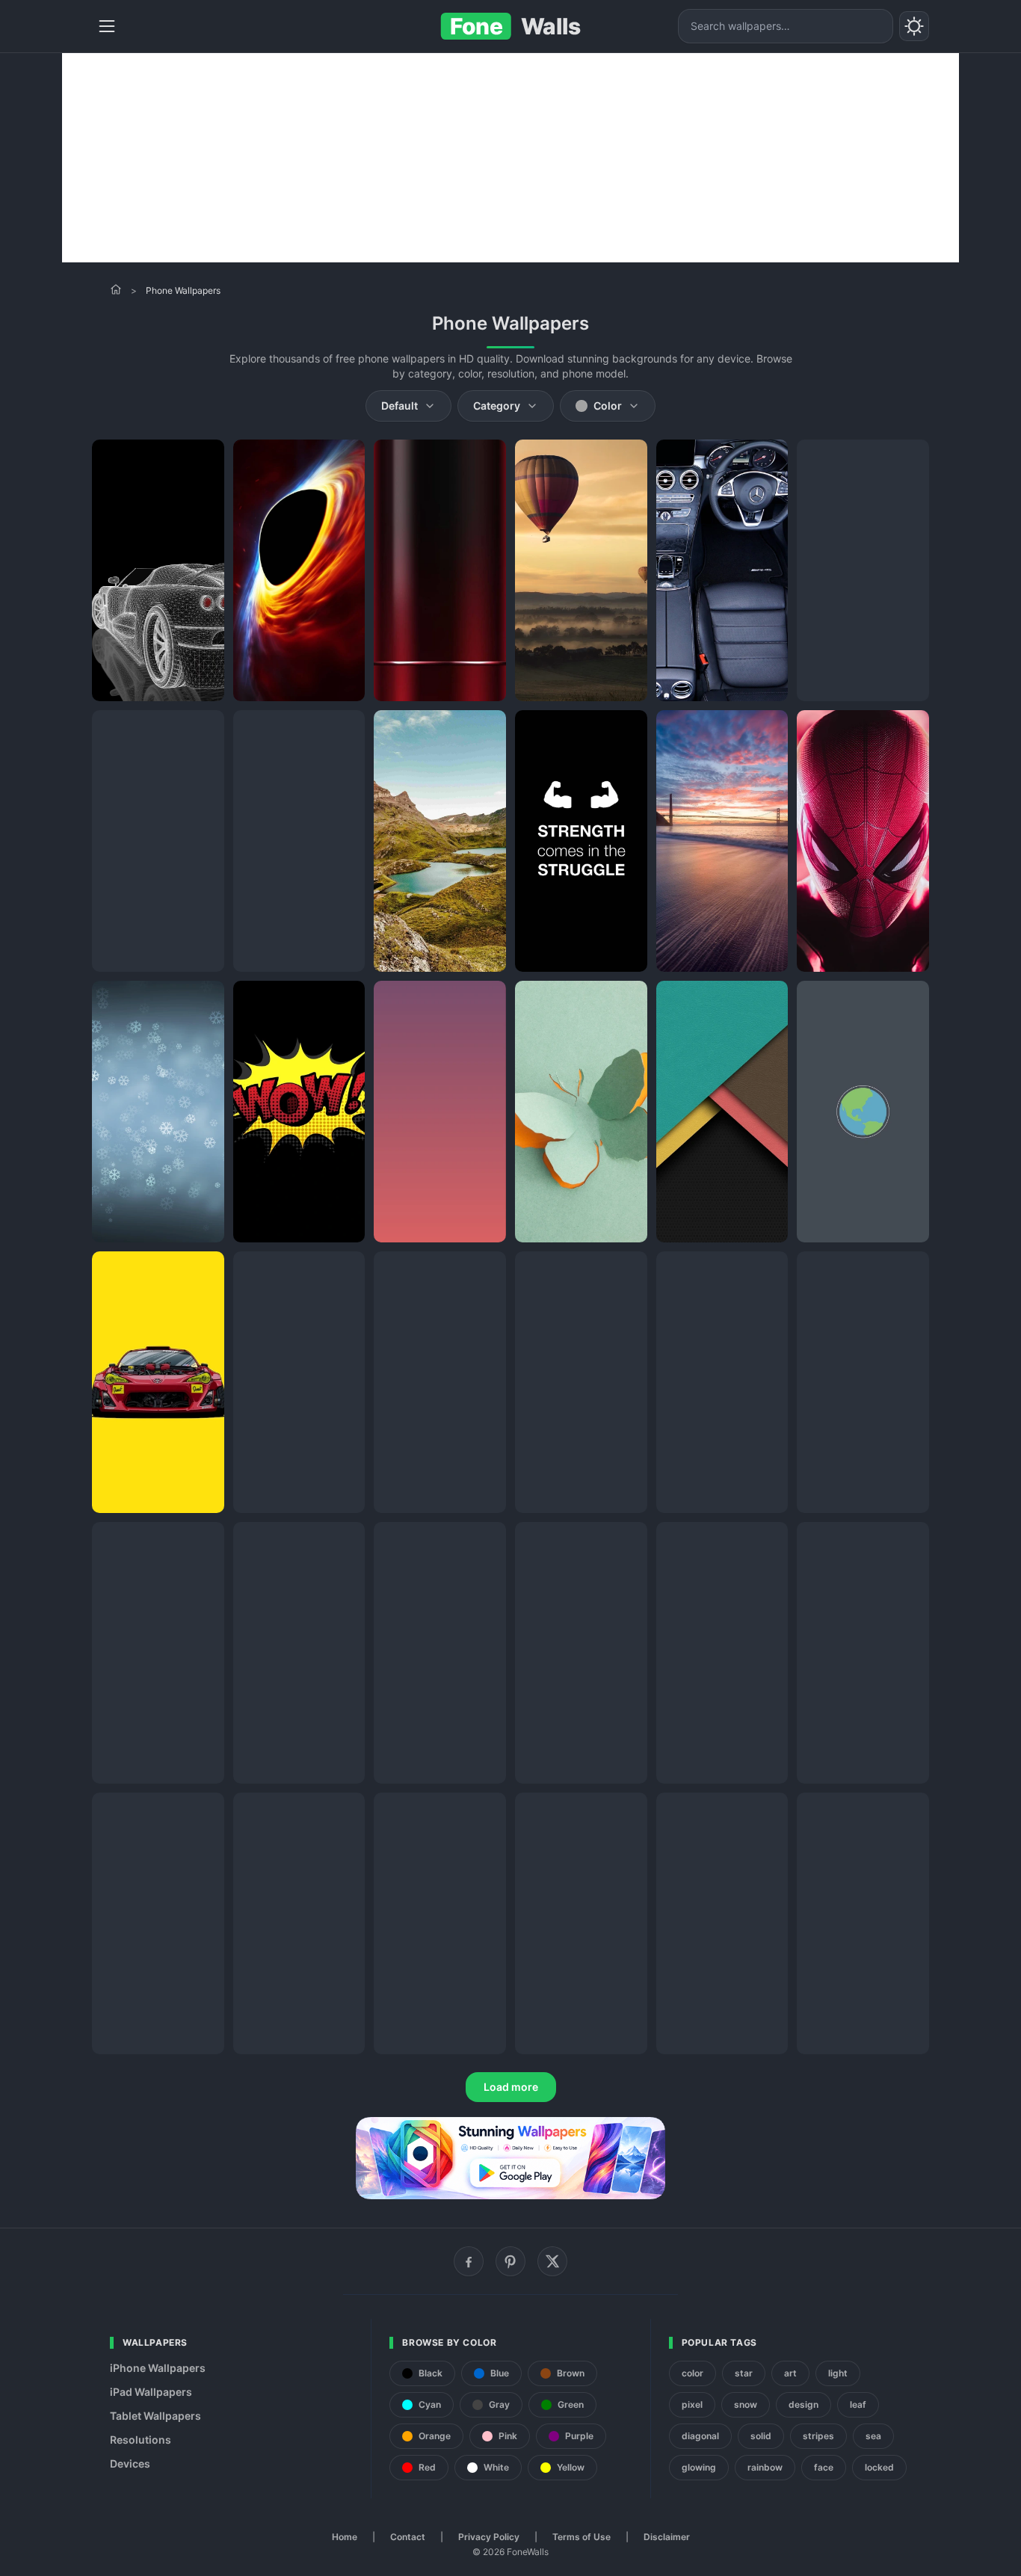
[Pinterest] (510, 2261)
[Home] (116, 289)
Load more (511, 2087)
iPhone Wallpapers (158, 2368)
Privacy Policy (489, 2537)
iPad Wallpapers (151, 2392)
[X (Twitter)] (552, 2261)
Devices (130, 2463)
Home (345, 2537)
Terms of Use (582, 2537)
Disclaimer (667, 2537)
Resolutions (141, 2440)
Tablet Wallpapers (155, 2416)
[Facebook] (469, 2261)
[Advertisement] (510, 158)
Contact (408, 2537)
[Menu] (107, 26)
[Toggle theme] (914, 26)
